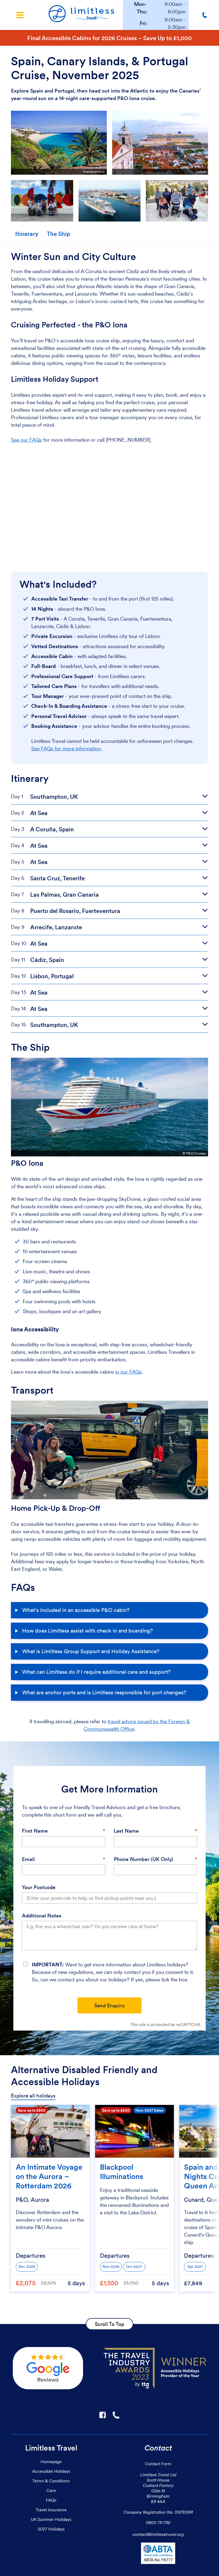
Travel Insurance (51, 2510)
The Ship (58, 234)
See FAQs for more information (66, 749)
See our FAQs (26, 440)
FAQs (51, 2500)
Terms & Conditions (51, 2481)
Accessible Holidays (51, 2471)
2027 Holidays (51, 2529)
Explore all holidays (33, 2096)
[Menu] (20, 15)
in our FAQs (129, 1372)
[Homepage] (81, 15)
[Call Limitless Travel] (206, 15)
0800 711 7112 (158, 2523)
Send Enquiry (109, 2006)
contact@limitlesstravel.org (158, 2534)
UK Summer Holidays (51, 2519)
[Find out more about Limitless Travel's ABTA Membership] (158, 2554)
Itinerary (27, 234)
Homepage (51, 2462)
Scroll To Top (109, 2324)
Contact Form (158, 2464)
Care (51, 2490)
